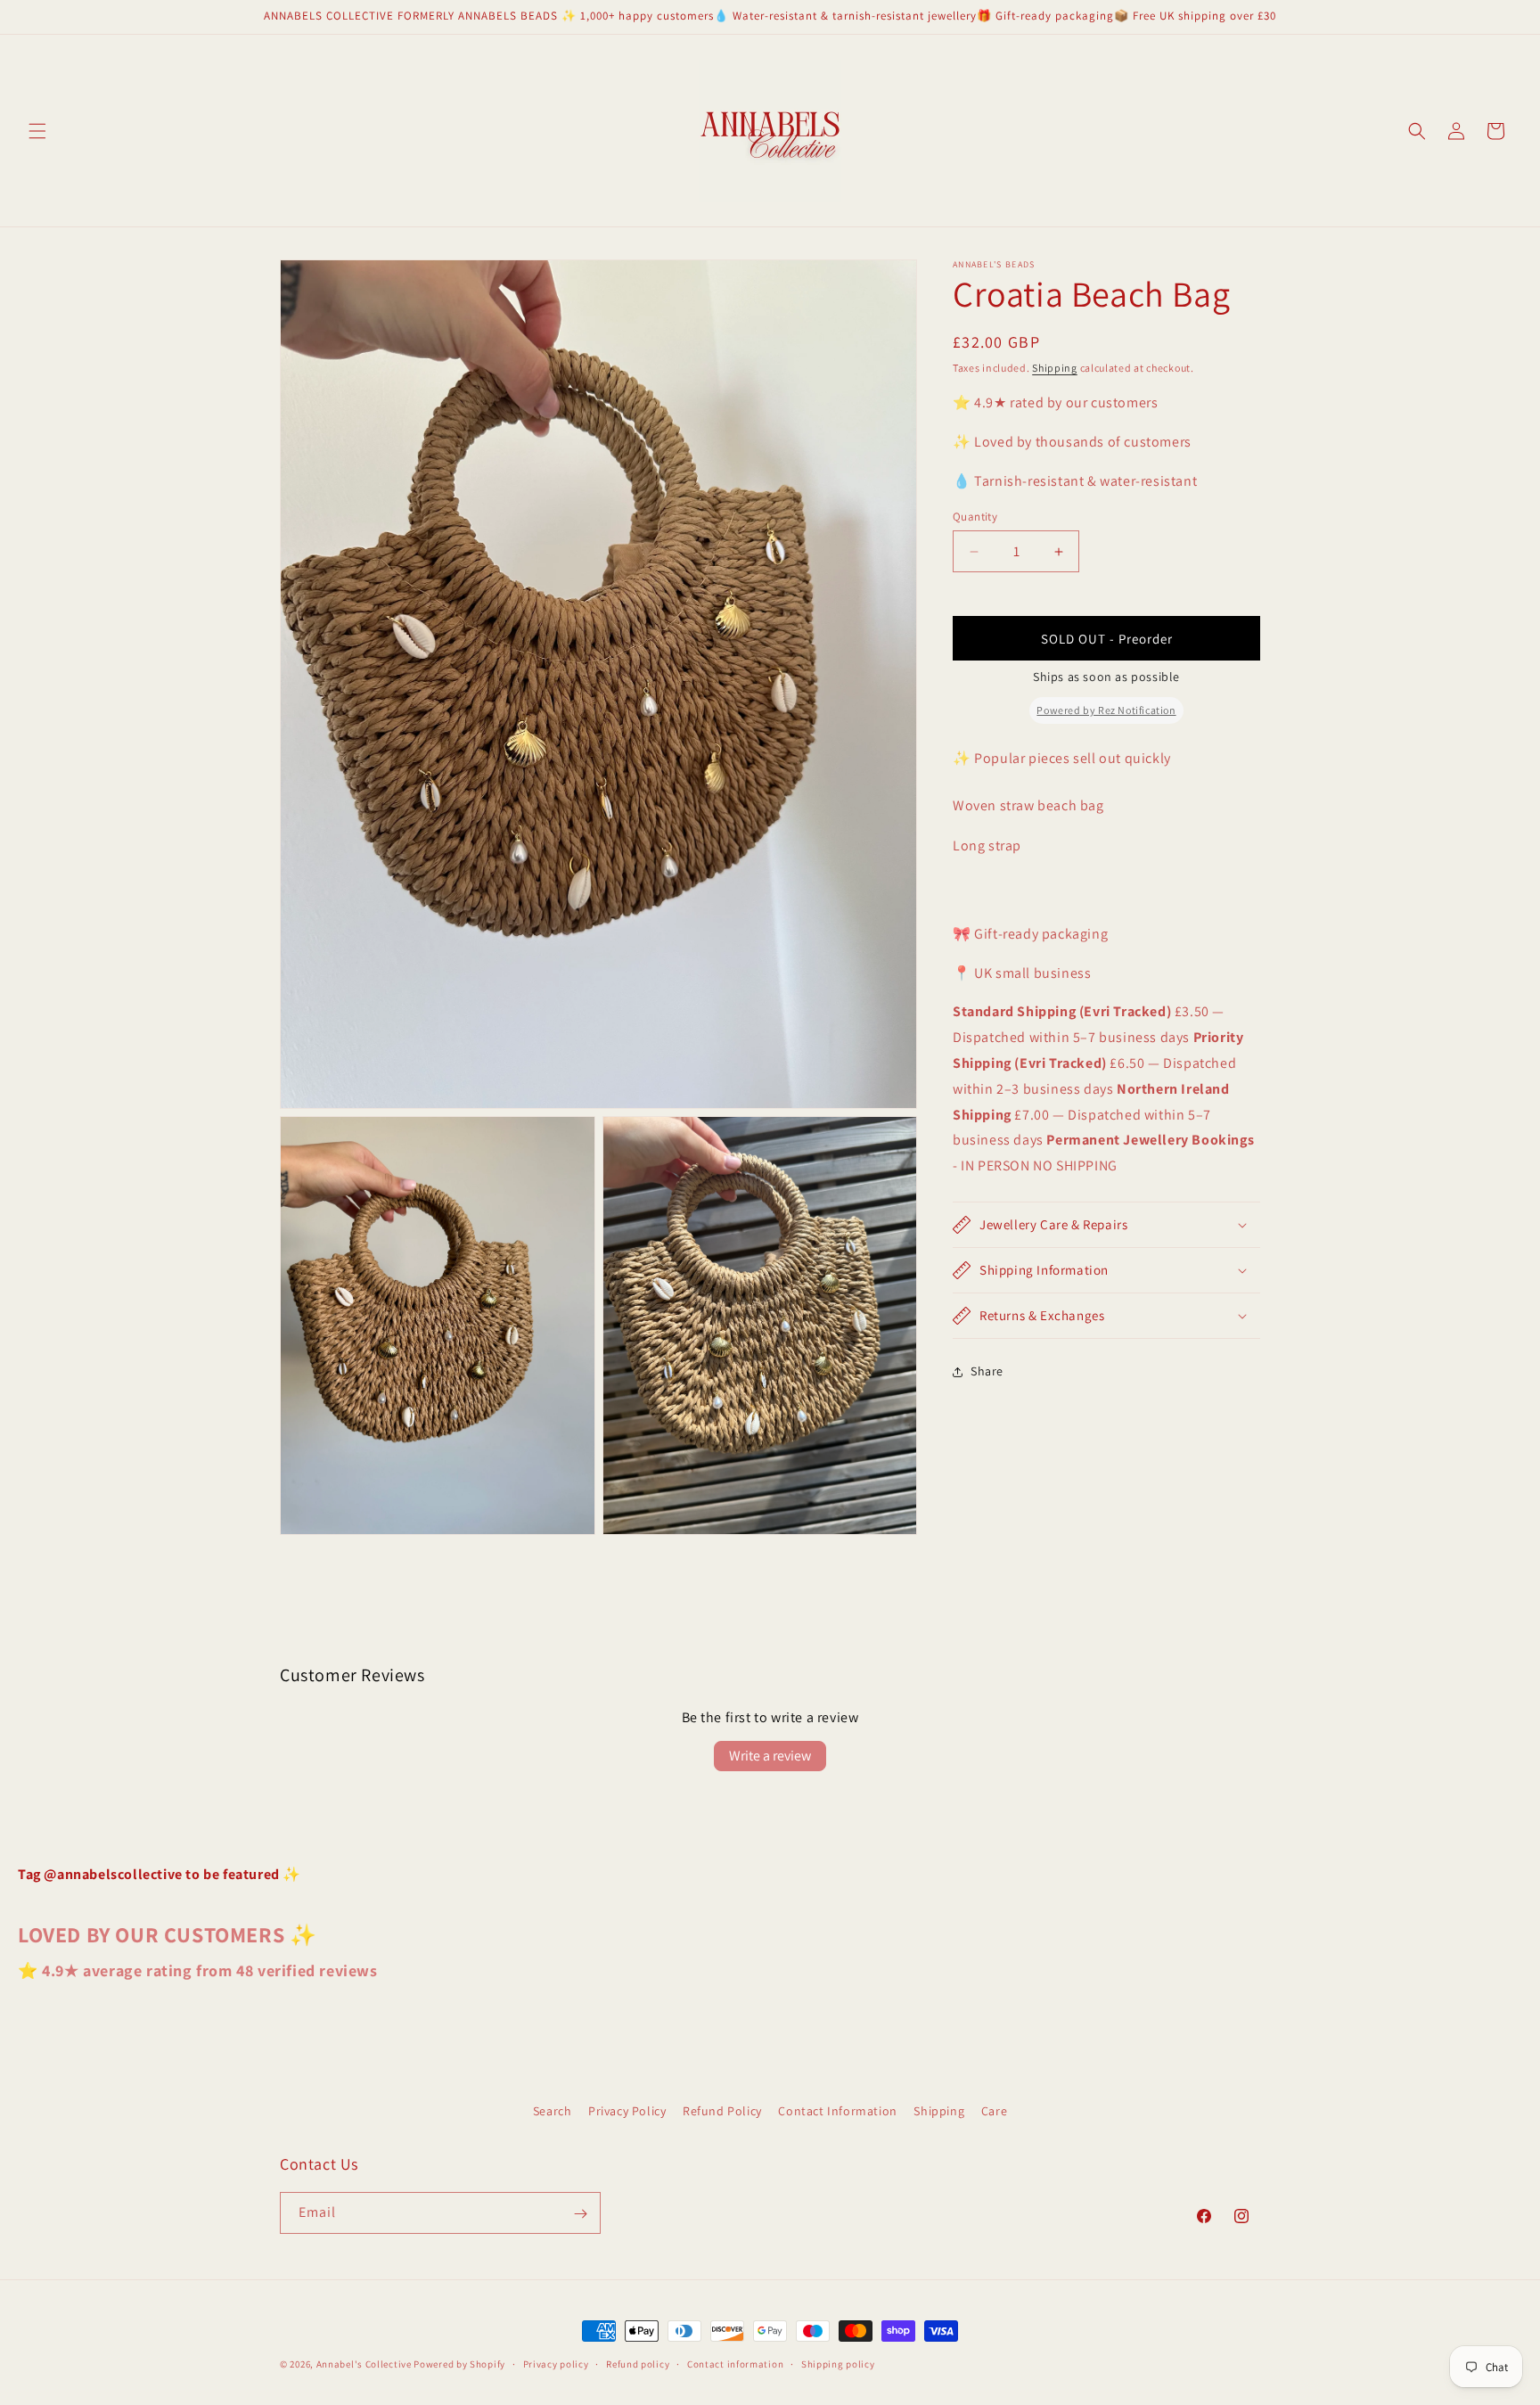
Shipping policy (838, 2363)
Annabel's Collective (364, 2364)
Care (994, 2111)
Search (553, 2111)
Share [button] (987, 1372)
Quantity (975, 517)
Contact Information (837, 2111)
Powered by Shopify (459, 2364)
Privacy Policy (627, 2111)
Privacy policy (556, 2363)
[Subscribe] (580, 2214)
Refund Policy (722, 2111)
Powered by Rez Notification (1106, 710)
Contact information (735, 2363)
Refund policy (638, 2363)
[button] (37, 131)
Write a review (770, 1756)
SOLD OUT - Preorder (1107, 639)
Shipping (1055, 368)
